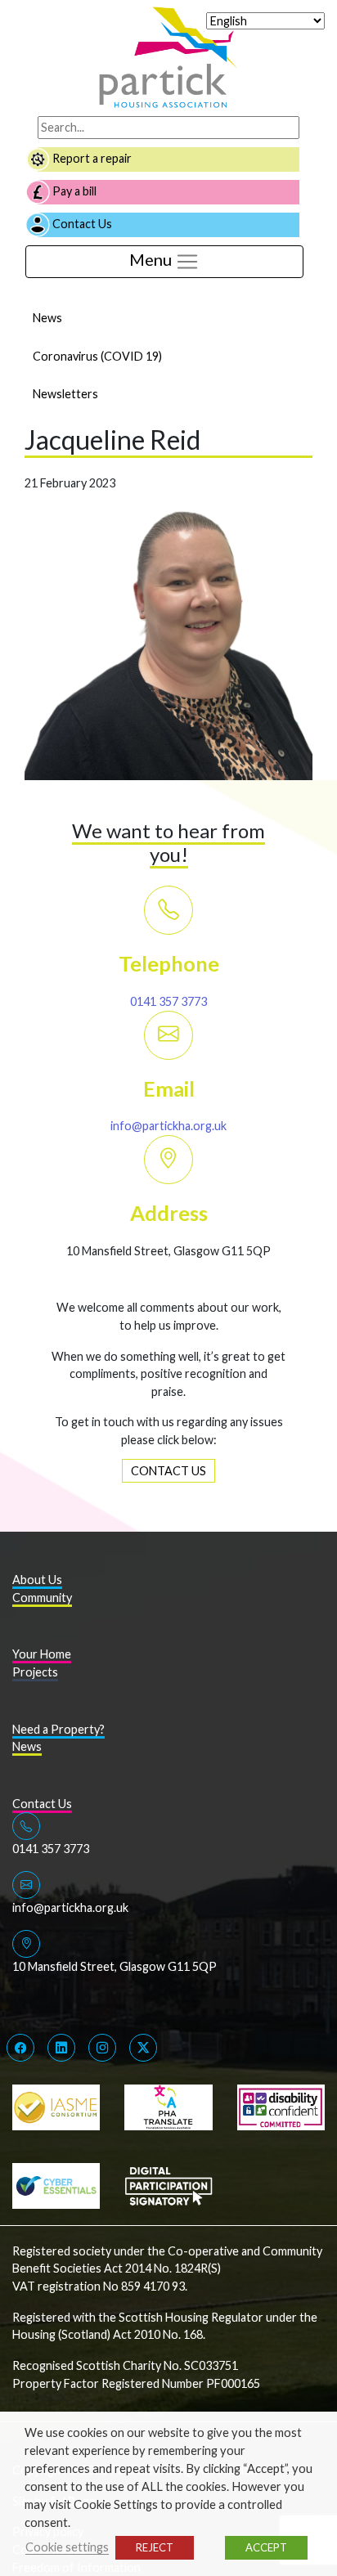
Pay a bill (73, 191)
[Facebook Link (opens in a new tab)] (20, 2048)
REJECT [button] (155, 2547)
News (47, 318)
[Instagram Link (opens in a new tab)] (102, 2048)
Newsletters (65, 394)
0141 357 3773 (168, 1001)
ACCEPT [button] (266, 2547)
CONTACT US (168, 1471)
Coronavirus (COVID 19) (97, 356)
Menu (152, 259)
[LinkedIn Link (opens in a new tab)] (61, 2048)
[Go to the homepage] (168, 56)
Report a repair (91, 158)
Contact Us (81, 224)
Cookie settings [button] (67, 2547)
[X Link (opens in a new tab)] (143, 2048)
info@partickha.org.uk (168, 1126)
